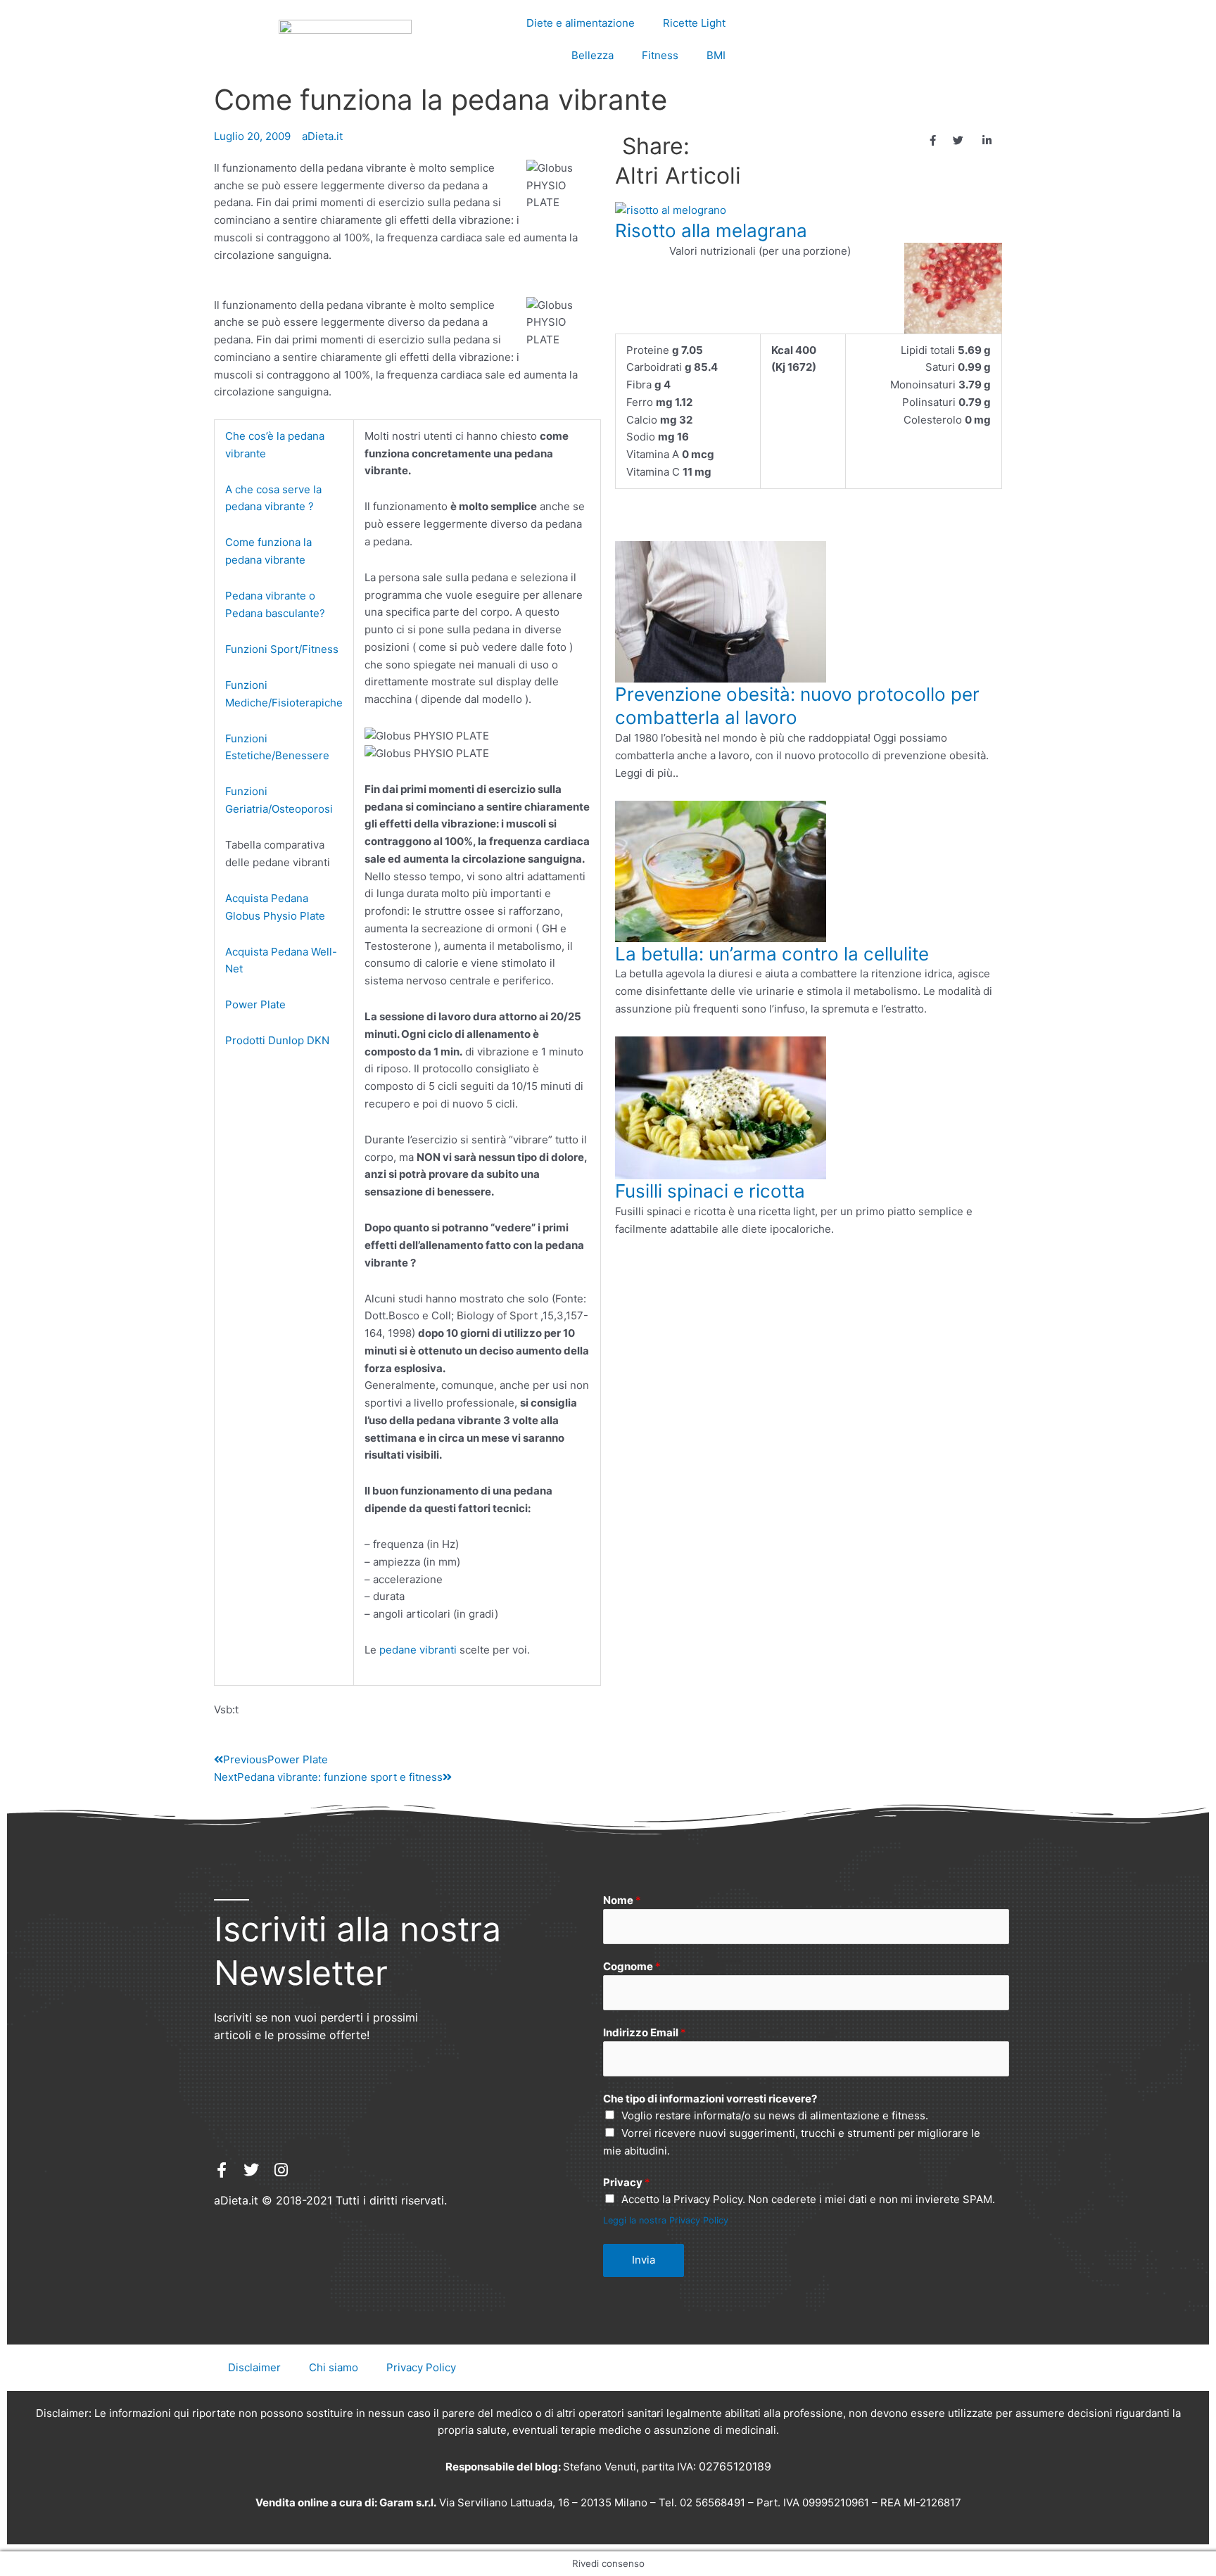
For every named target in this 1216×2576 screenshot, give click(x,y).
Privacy (627, 2182)
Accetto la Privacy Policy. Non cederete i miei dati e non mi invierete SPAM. (808, 2199)
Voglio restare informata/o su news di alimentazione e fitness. (775, 2115)
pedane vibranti (418, 1650)
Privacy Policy (421, 2367)
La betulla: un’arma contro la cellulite (772, 954)
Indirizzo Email (645, 2032)
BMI (716, 55)
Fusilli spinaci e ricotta (710, 1191)
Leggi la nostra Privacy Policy (666, 2220)
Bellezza (593, 55)
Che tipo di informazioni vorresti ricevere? (710, 2099)
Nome (622, 1900)
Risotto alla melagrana (711, 230)
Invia (644, 2260)
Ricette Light (694, 23)
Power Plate (255, 1004)
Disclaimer (254, 2367)
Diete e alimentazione (581, 23)
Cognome (632, 1966)
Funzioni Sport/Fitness (282, 649)
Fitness (660, 55)
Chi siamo (334, 2367)
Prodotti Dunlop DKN (277, 1040)
